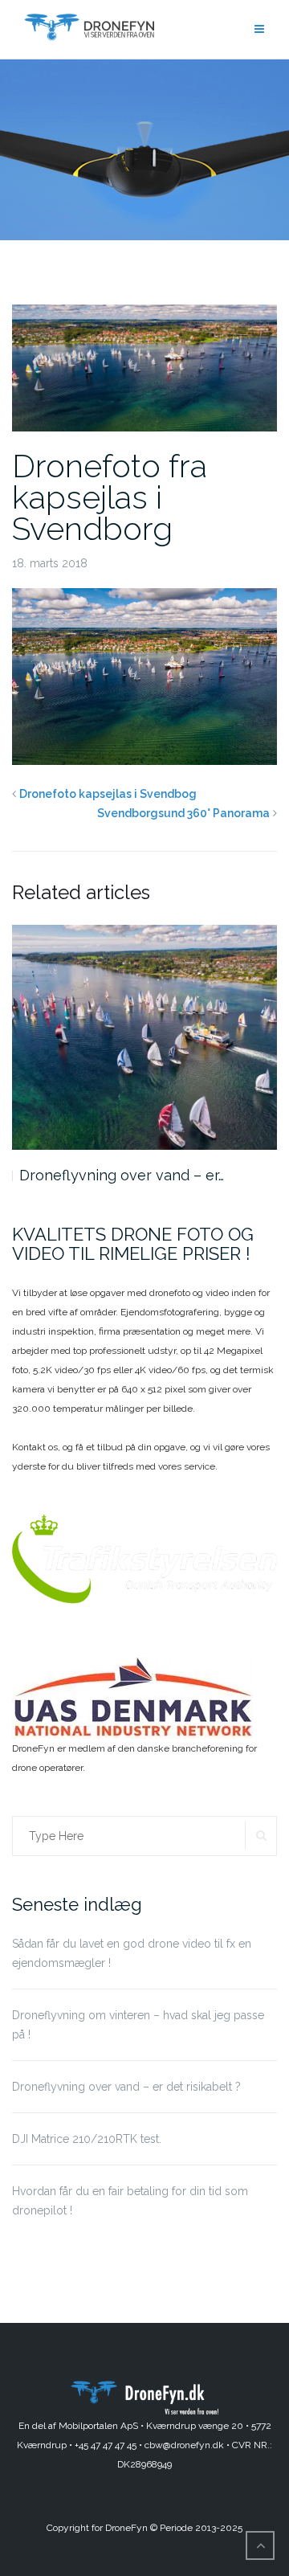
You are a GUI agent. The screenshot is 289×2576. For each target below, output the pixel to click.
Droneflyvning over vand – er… (122, 1175)
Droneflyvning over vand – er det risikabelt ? (126, 2087)
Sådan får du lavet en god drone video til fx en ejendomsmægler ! (132, 1953)
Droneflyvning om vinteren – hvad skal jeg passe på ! (138, 2025)
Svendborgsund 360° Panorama (183, 813)
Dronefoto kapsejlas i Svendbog (108, 794)
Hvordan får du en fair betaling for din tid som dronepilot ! (130, 2201)
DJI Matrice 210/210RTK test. (87, 2139)
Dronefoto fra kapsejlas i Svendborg (110, 497)
